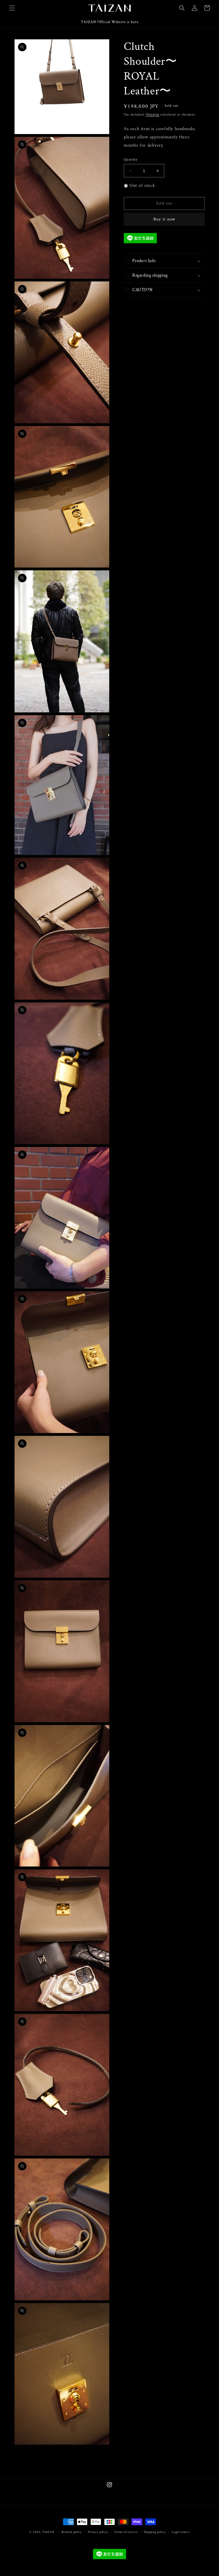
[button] (12, 8)
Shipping (152, 115)
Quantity (131, 160)
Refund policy (72, 2532)
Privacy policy (98, 2532)
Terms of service (126, 2532)
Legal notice (181, 2532)
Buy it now (164, 219)
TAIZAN (48, 2532)
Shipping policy (155, 2532)
